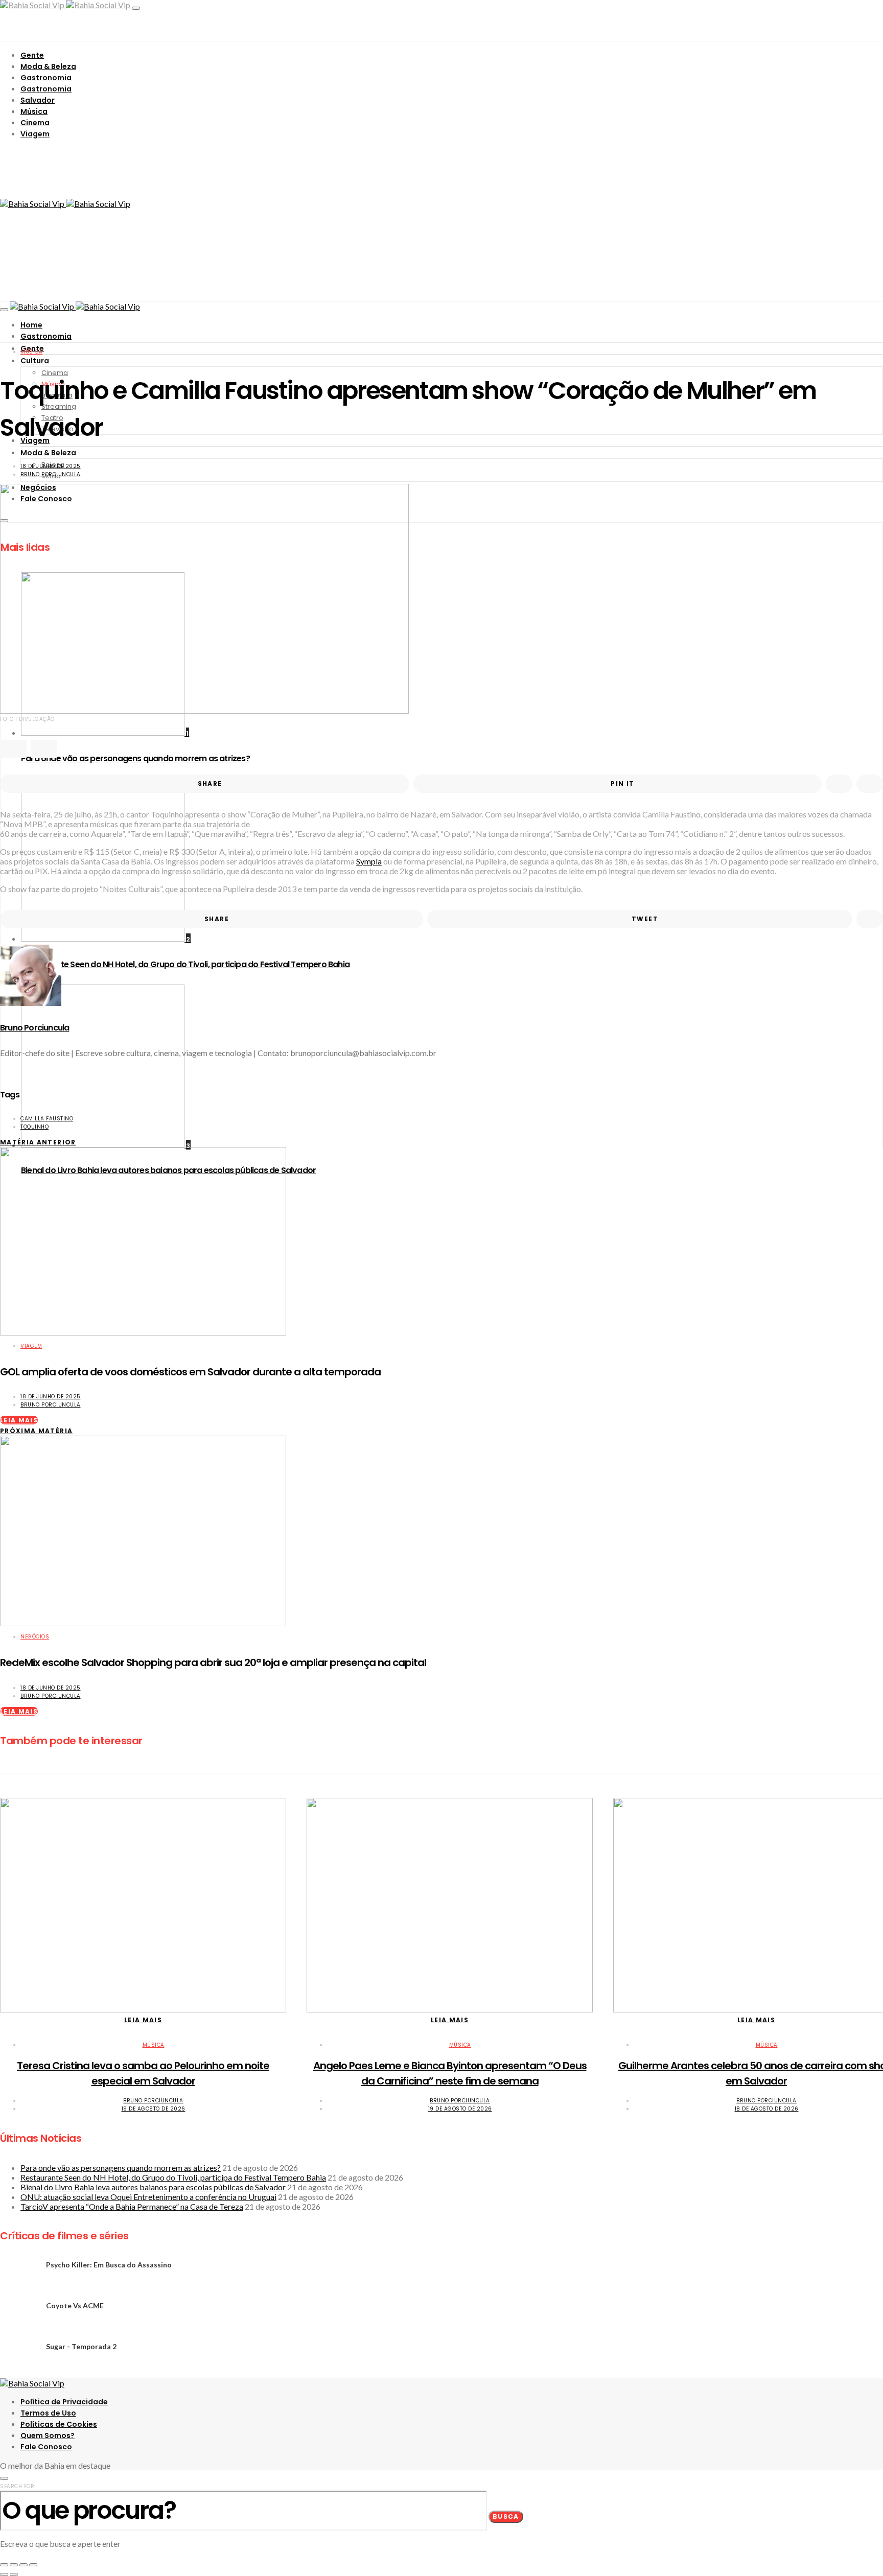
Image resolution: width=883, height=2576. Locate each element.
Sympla (369, 861)
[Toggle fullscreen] (24, 2565)
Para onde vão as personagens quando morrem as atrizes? (121, 2168)
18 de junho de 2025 (51, 466)
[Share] (14, 2565)
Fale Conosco (46, 2447)
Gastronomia (46, 78)
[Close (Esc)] (4, 2565)
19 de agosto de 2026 (154, 2109)
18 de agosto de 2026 (767, 2109)
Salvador (38, 100)
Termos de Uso (48, 2413)
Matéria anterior (38, 1142)
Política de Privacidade (64, 2402)
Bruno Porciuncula (51, 474)
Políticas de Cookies (59, 2424)
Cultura (35, 361)
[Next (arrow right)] (14, 2574)
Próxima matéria (36, 1431)
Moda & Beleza (48, 66)
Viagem (35, 134)
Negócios (35, 1637)
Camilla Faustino (47, 1119)
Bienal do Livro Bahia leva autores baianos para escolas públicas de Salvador (153, 2187)
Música (34, 111)
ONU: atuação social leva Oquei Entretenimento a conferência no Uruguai (148, 2197)
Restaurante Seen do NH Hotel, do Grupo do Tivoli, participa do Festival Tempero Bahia (185, 964)
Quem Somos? (48, 2436)
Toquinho (34, 1127)
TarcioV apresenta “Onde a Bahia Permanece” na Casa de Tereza (132, 2206)
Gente (32, 55)
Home (31, 325)
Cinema (35, 123)
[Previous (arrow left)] (4, 2574)
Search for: (18, 2486)
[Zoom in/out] (33, 2565)
